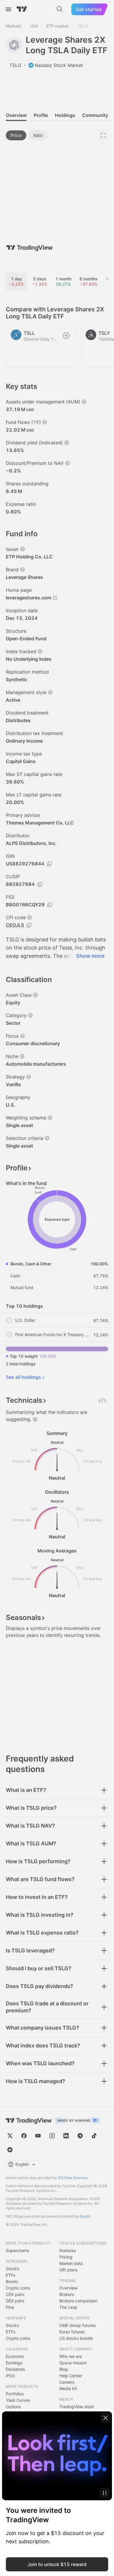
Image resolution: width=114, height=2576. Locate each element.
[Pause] (105, 2493)
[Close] (106, 2418)
